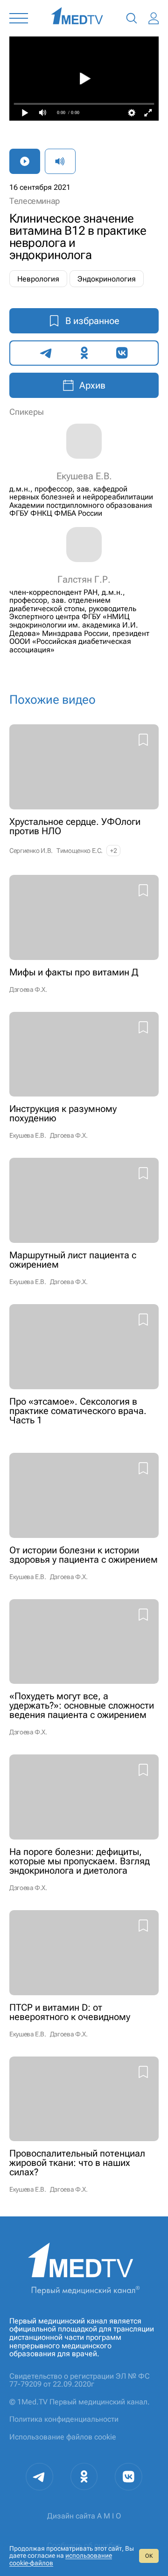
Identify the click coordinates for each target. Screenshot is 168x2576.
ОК (149, 2556)
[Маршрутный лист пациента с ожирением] (84, 1222)
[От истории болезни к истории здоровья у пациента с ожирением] (84, 1517)
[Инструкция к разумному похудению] (84, 1076)
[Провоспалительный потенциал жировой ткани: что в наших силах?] (84, 2125)
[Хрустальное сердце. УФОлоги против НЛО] (84, 790)
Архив (92, 385)
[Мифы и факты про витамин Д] (84, 934)
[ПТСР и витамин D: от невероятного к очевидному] (84, 1974)
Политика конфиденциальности (64, 2419)
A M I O (109, 2516)
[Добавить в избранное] (143, 741)
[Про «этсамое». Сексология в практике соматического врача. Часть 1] (84, 1369)
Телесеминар (35, 201)
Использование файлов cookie (63, 2437)
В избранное (92, 321)
